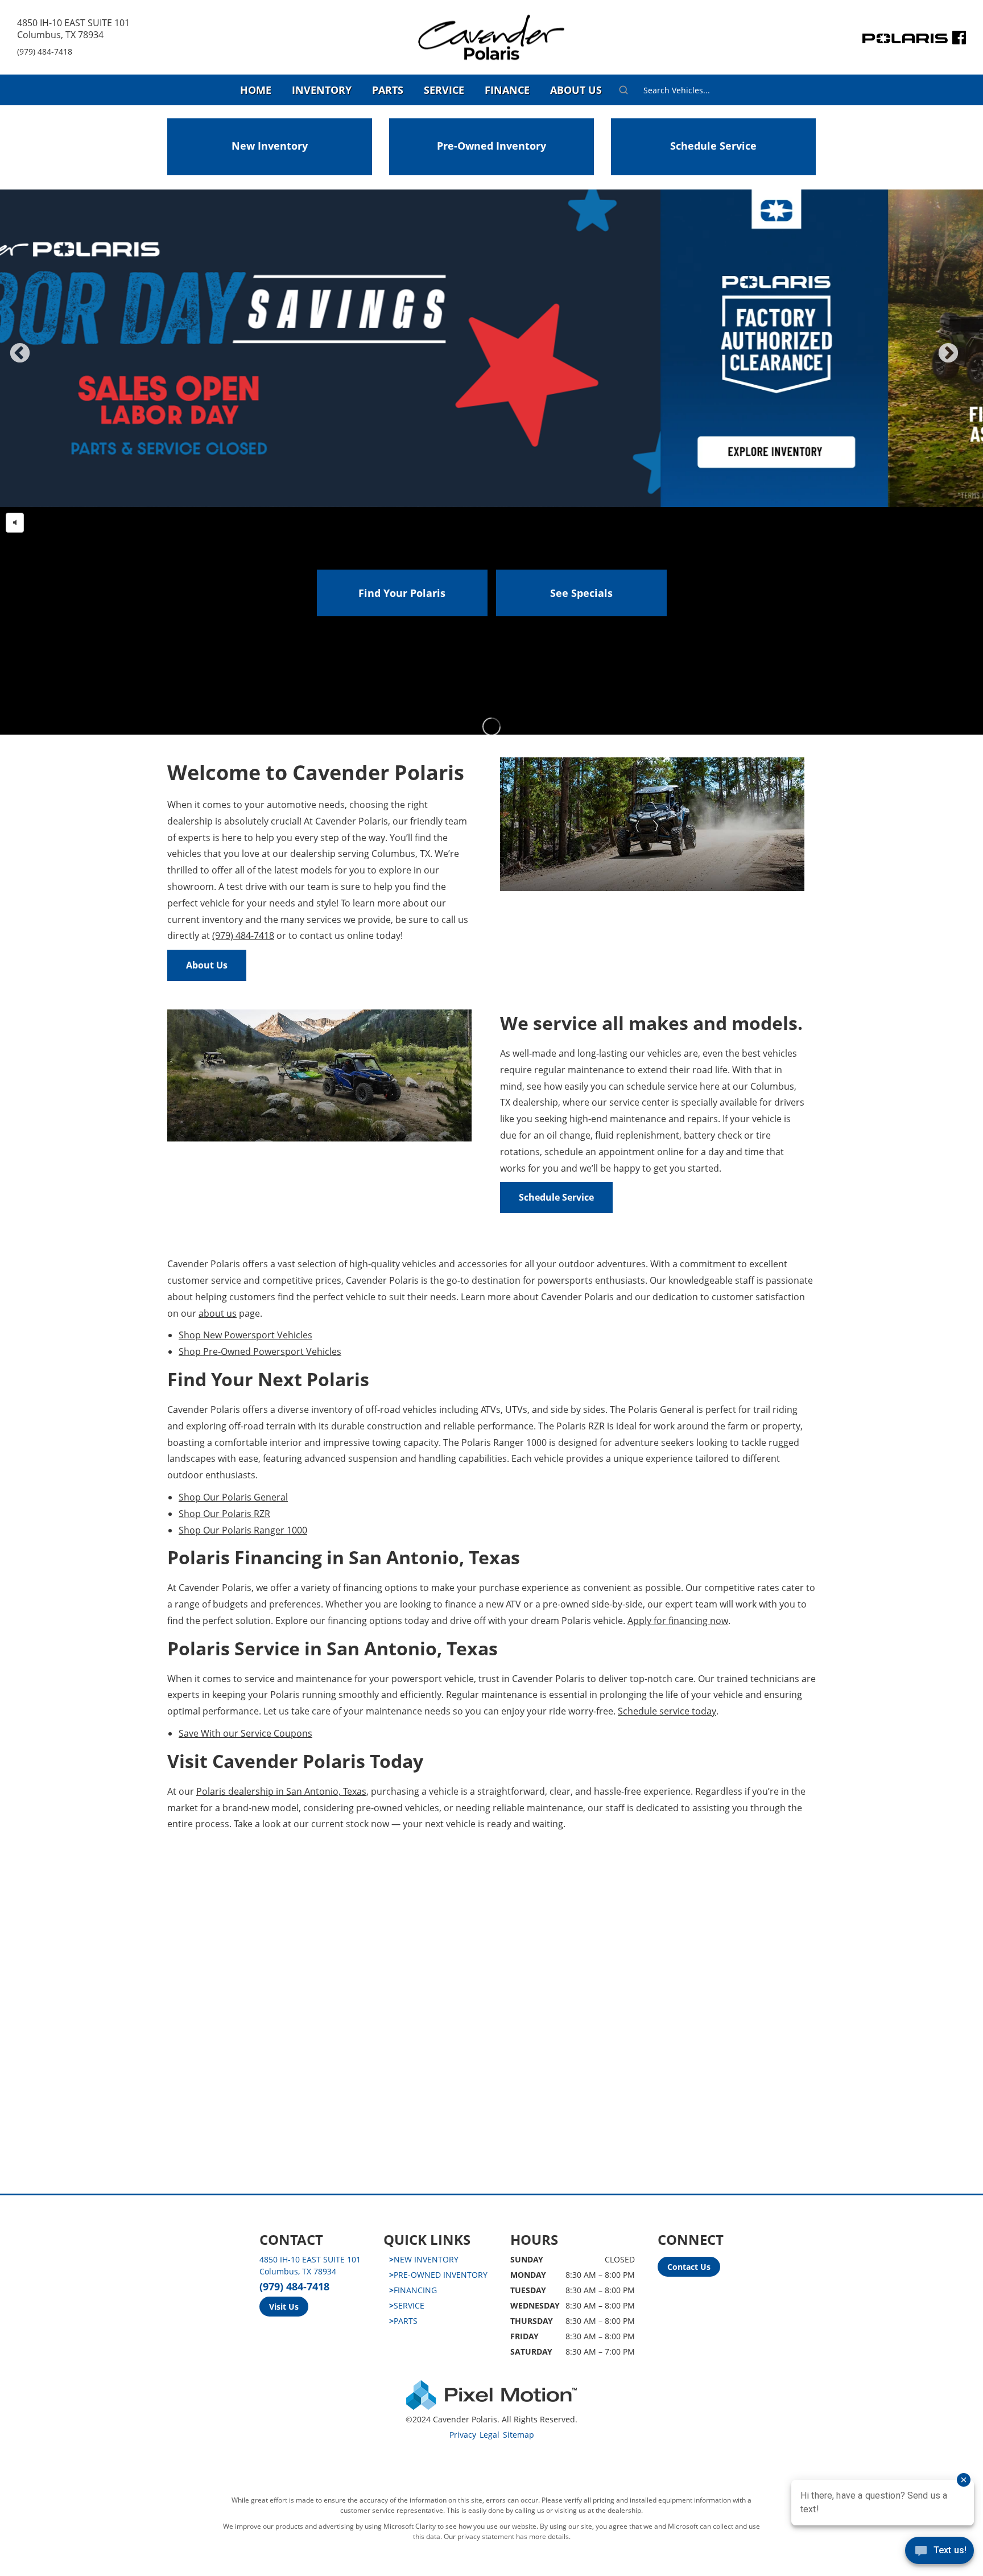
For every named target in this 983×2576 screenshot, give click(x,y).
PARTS (403, 2321)
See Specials (581, 593)
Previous (45, 361)
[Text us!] (939, 2553)
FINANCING (413, 2290)
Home (256, 90)
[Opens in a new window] (959, 40)
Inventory (322, 90)
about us (218, 1313)
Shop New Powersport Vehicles (245, 1335)
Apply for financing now (678, 1621)
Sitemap (519, 2435)
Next (967, 361)
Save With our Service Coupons (245, 1733)
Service (444, 90)
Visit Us (284, 2307)
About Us (576, 90)
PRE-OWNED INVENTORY (438, 2275)
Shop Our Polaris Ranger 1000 (243, 1530)
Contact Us (689, 2267)
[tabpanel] (491, 348)
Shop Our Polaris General (233, 1497)
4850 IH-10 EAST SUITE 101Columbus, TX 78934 (73, 29)
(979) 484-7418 (45, 51)
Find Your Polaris (402, 593)
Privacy (463, 2435)
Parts (388, 90)
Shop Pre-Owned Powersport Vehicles (260, 1351)
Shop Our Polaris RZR (224, 1514)
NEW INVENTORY (424, 2259)
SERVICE (407, 2305)
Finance (507, 90)
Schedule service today (667, 1711)
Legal (490, 2435)
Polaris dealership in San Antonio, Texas (281, 1791)
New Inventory (270, 146)
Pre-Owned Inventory (491, 146)
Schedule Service (713, 146)
